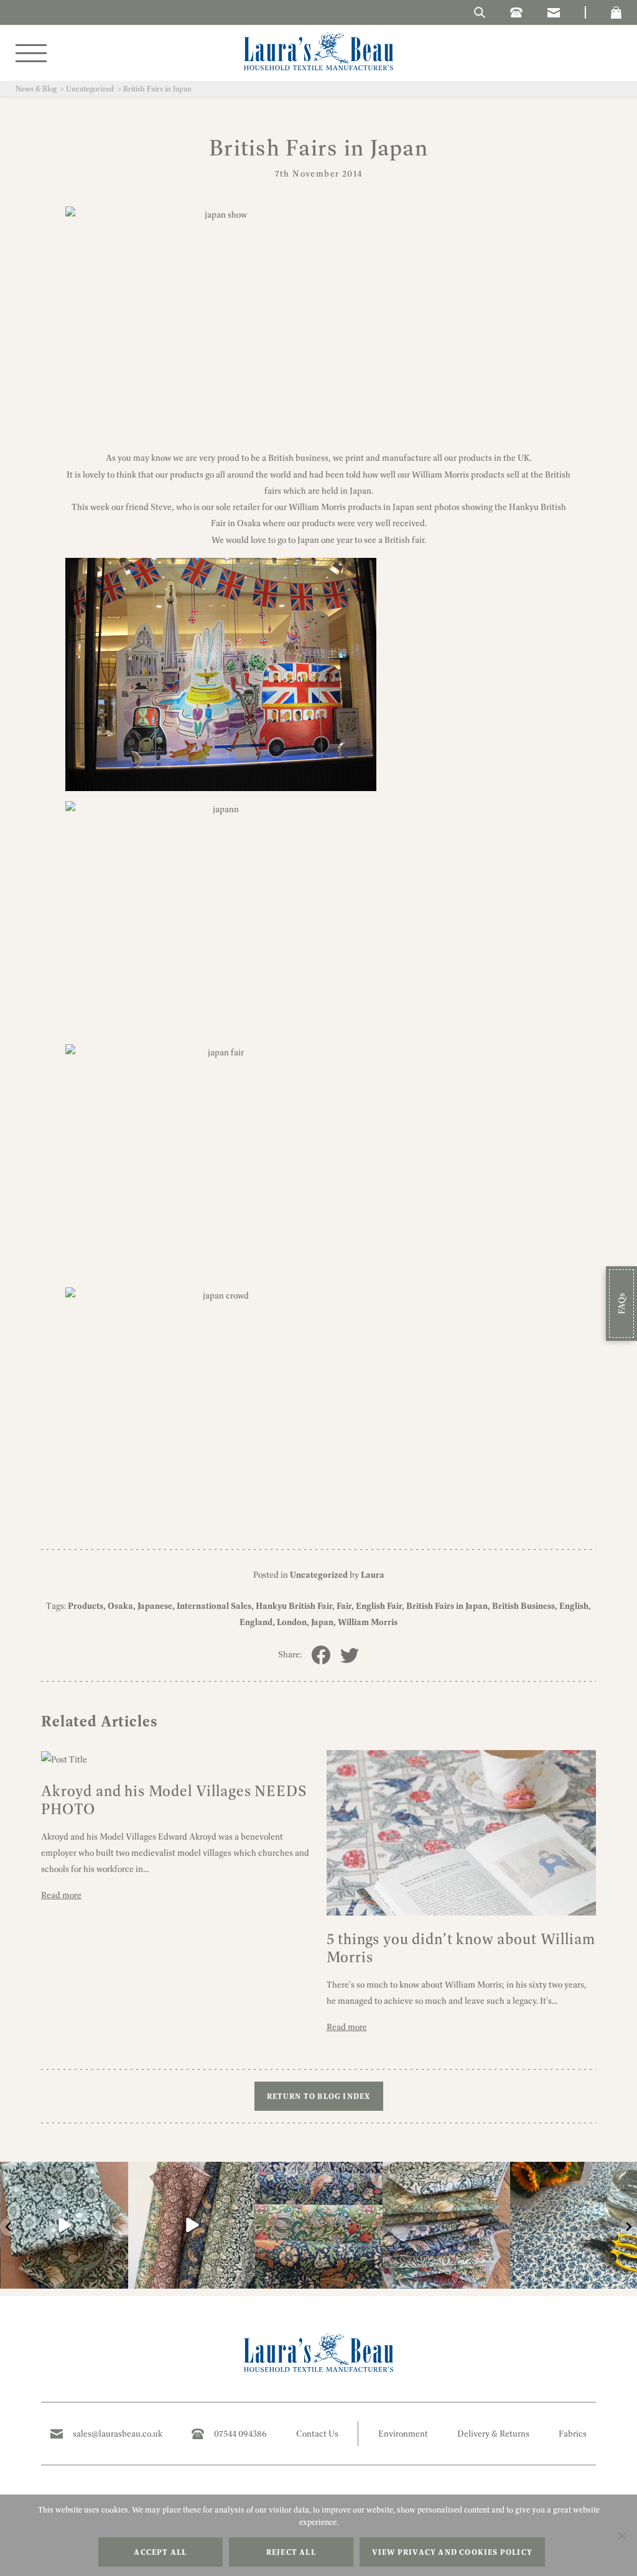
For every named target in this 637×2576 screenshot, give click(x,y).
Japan (322, 1622)
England (256, 1622)
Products (86, 1606)
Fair (344, 1606)
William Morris (368, 1622)
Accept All (160, 2552)
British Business (523, 1606)
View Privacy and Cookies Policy (452, 2552)
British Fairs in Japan (447, 1606)
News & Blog (36, 89)
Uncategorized (90, 89)
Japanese (155, 1606)
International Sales (214, 1606)
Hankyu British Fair (294, 1606)
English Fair (379, 1606)
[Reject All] (621, 2536)
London (292, 1622)
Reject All (291, 2552)
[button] (616, 12)
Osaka (120, 1606)
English (574, 1606)
